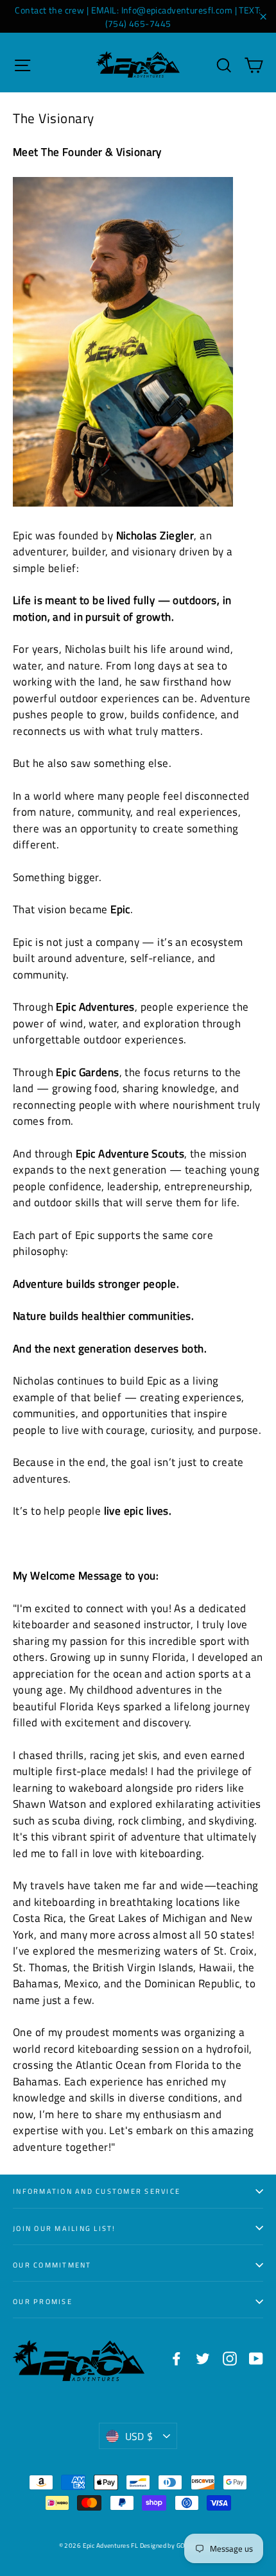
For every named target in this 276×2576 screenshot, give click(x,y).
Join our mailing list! (65, 2228)
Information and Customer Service (97, 2191)
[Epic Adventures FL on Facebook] (177, 2358)
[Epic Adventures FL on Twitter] (203, 2358)
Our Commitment (52, 2265)
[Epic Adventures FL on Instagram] (230, 2358)
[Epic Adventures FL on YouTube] (256, 2358)
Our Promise (43, 2301)
